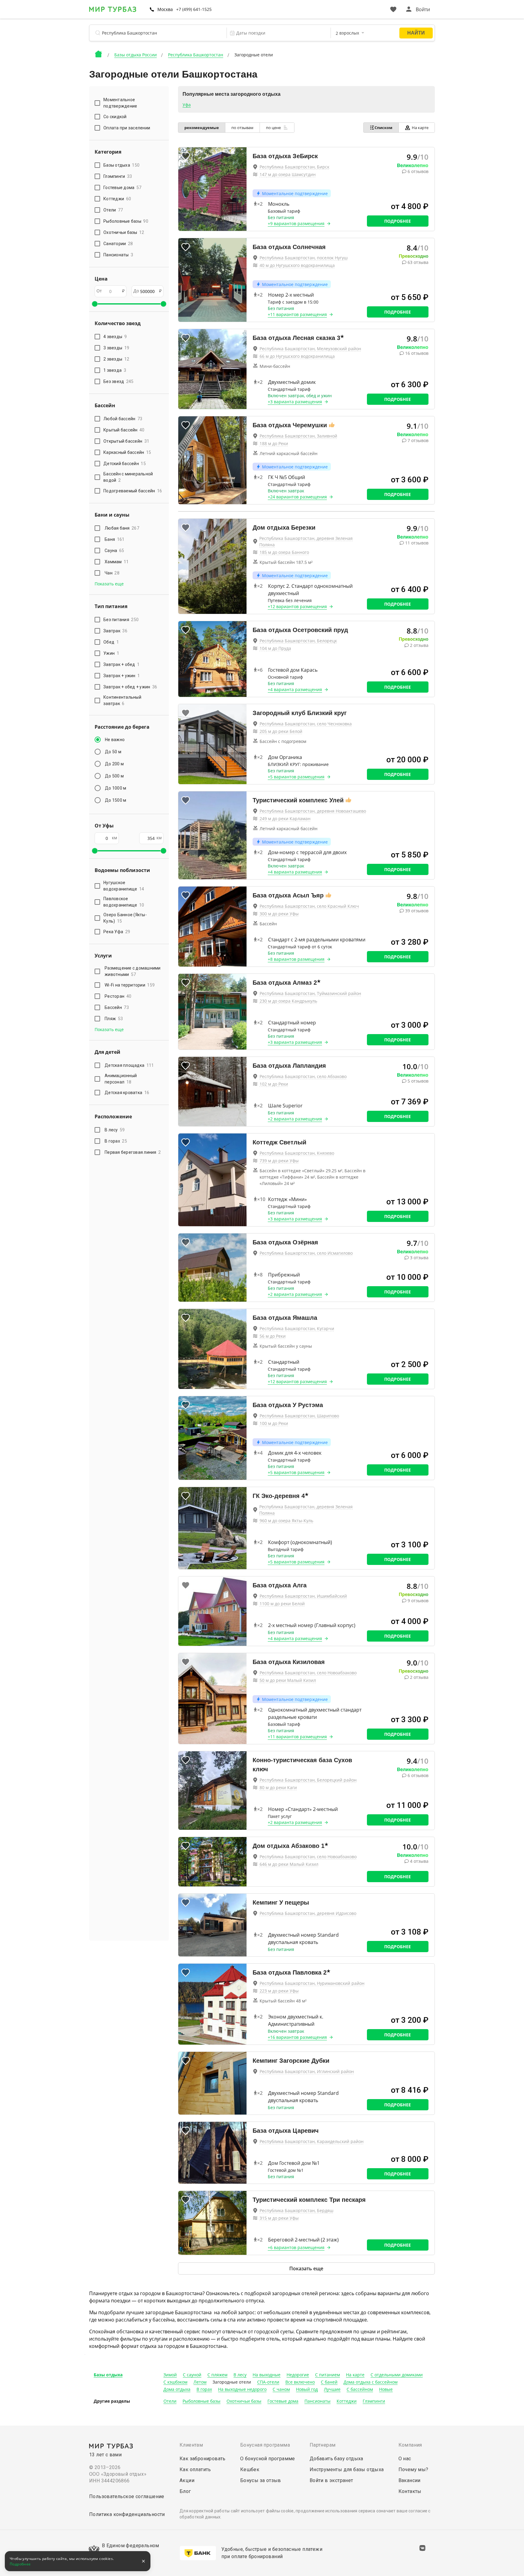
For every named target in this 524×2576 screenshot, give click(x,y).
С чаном (281, 2389)
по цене (274, 128)
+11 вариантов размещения (297, 314)
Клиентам (191, 2445)
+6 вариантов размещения (296, 2247)
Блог (185, 2491)
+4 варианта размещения (295, 689)
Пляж (114, 1019)
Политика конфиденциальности (127, 2514)
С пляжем (217, 2375)
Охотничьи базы (244, 2401)
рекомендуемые (202, 128)
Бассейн (117, 1007)
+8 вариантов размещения (296, 959)
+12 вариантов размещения (297, 606)
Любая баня (122, 528)
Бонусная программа (265, 2445)
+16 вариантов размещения (297, 2037)
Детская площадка (129, 1065)
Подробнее (398, 221)
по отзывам (242, 128)
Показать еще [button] (109, 584)
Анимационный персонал (121, 1079)
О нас (405, 2459)
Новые (386, 2389)
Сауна (114, 551)
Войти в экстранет (331, 2480)
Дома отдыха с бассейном (371, 2382)
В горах (116, 1141)
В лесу (115, 1130)
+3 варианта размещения (295, 402)
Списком (383, 128)
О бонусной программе (268, 2459)
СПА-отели (268, 2382)
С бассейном (360, 2389)
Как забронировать (203, 2459)
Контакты (410, 2491)
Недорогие (298, 2375)
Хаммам (117, 562)
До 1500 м (116, 800)
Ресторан (118, 996)
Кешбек (250, 2469)
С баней (329, 2382)
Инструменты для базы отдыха (347, 2469)
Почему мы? (413, 2469)
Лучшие (332, 2389)
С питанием (327, 2375)
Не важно (115, 740)
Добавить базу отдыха (336, 2459)
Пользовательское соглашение (127, 2496)
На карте (420, 128)
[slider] (95, 304)
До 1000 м (116, 788)
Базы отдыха (108, 2375)
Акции (187, 2480)
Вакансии (410, 2480)
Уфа (187, 105)
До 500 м (114, 776)
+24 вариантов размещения (297, 497)
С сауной (192, 2375)
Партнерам (323, 2445)
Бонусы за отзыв (261, 2480)
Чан (112, 573)
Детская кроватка (127, 1093)
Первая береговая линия (133, 1152)
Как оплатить (195, 2469)
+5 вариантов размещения (296, 777)
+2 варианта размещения (295, 1119)
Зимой (170, 2375)
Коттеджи (347, 2401)
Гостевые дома (283, 2401)
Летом (200, 2382)
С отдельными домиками (397, 2375)
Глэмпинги (374, 2401)
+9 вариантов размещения (296, 223)
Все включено (300, 2382)
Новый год (307, 2389)
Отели (170, 2401)
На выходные (267, 2375)
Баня (114, 539)
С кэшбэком (175, 2382)
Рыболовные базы (202, 2401)
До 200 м (114, 764)
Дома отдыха (177, 2389)
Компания (410, 2445)
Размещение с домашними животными (133, 971)
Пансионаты (317, 2401)
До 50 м (113, 752)
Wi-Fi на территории (130, 985)
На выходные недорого (242, 2389)
